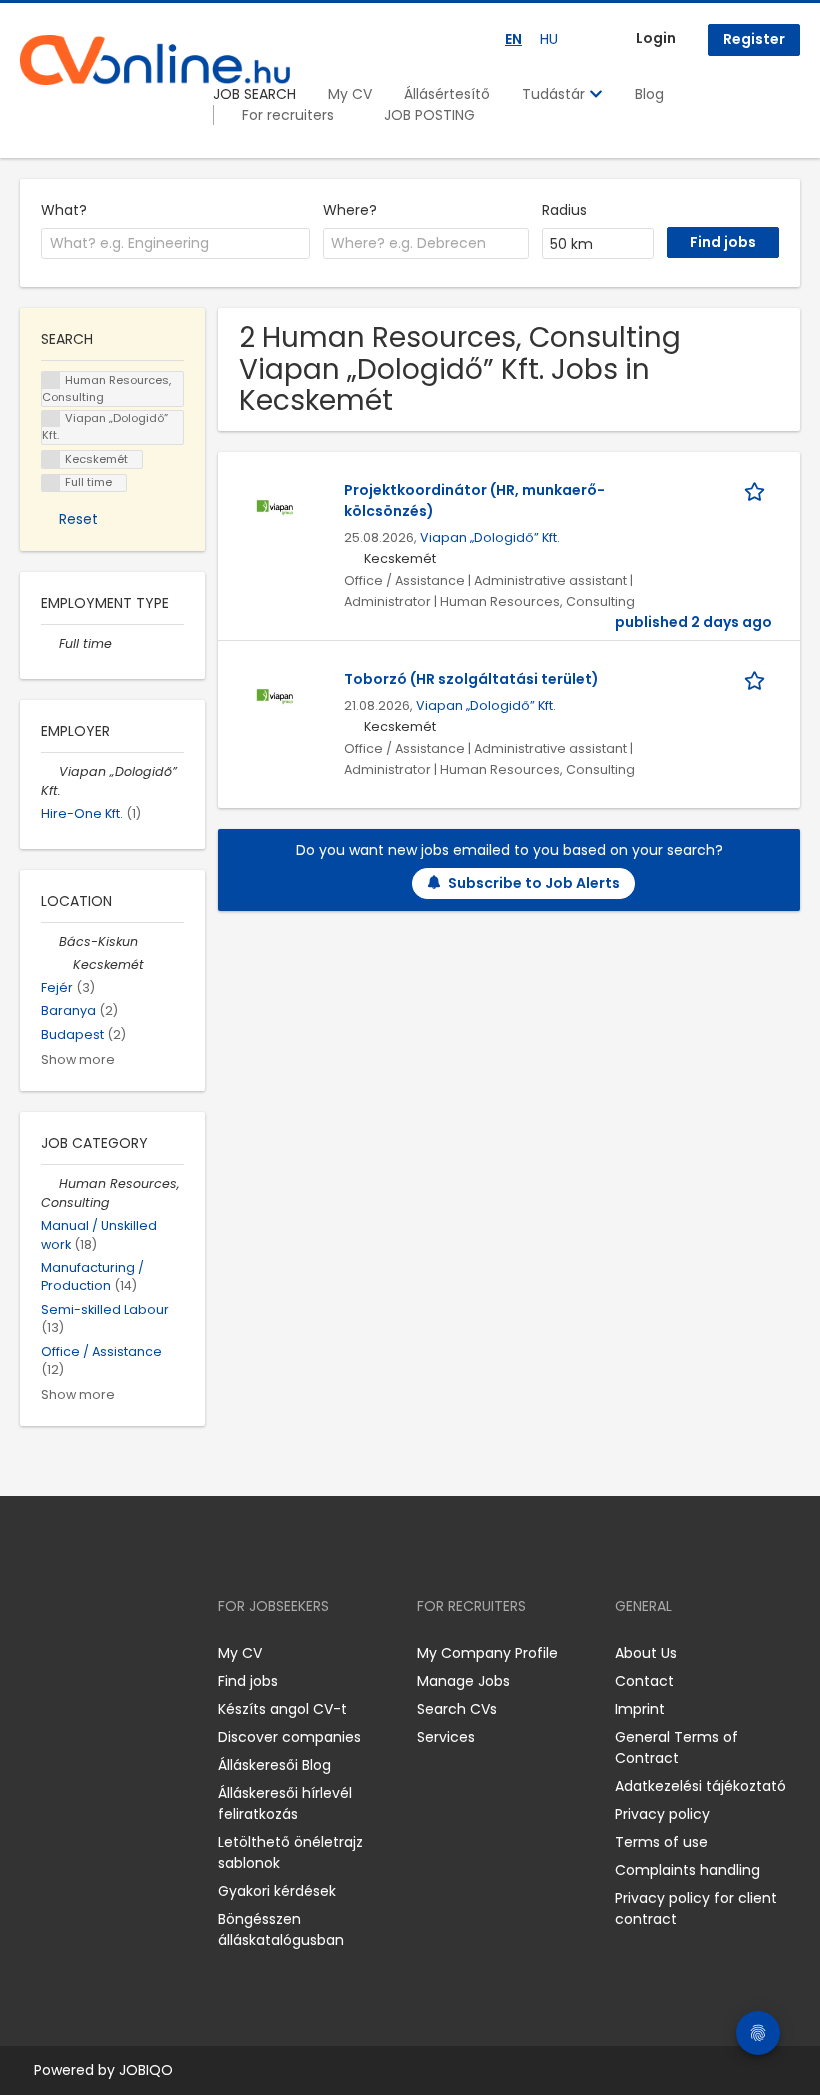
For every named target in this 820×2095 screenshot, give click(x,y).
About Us (646, 1653)
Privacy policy (662, 1814)
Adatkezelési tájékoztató (700, 1786)
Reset (78, 519)
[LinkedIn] (100, 1653)
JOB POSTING (429, 115)
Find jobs (248, 1681)
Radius (564, 210)
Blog (649, 94)
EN (513, 39)
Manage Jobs (463, 1681)
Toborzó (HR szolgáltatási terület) (471, 679)
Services (446, 1737)
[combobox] (175, 244)
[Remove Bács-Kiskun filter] (50, 941)
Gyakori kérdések (277, 1891)
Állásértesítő (447, 94)
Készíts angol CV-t (282, 1709)
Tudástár (555, 94)
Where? (350, 210)
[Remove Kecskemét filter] (64, 964)
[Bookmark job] (758, 490)
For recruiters (288, 115)
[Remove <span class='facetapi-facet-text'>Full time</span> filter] (51, 483)
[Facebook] (34, 1653)
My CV (350, 94)
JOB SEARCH (254, 94)
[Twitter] (130, 1653)
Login (656, 38)
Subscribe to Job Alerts (534, 883)
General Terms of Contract (676, 1747)
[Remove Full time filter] (50, 643)
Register (754, 39)
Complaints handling (687, 1870)
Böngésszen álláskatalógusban (281, 1929)
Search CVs (457, 1709)
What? (64, 210)
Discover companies (289, 1737)
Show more (78, 1059)
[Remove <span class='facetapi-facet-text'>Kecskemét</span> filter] (51, 459)
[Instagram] (67, 1653)
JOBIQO (146, 2070)
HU (549, 39)
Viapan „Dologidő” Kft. (490, 537)
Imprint (640, 1709)
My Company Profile (487, 1653)
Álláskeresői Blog (274, 1765)
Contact (644, 1681)
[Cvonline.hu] (155, 60)
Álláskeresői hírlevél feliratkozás (285, 1803)
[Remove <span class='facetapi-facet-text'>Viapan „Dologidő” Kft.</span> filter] (51, 419)
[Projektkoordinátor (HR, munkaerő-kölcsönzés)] (275, 507)
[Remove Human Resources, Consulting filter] (50, 1183)
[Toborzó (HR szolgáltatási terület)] (275, 696)
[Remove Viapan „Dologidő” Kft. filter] (50, 771)
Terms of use (661, 1842)
